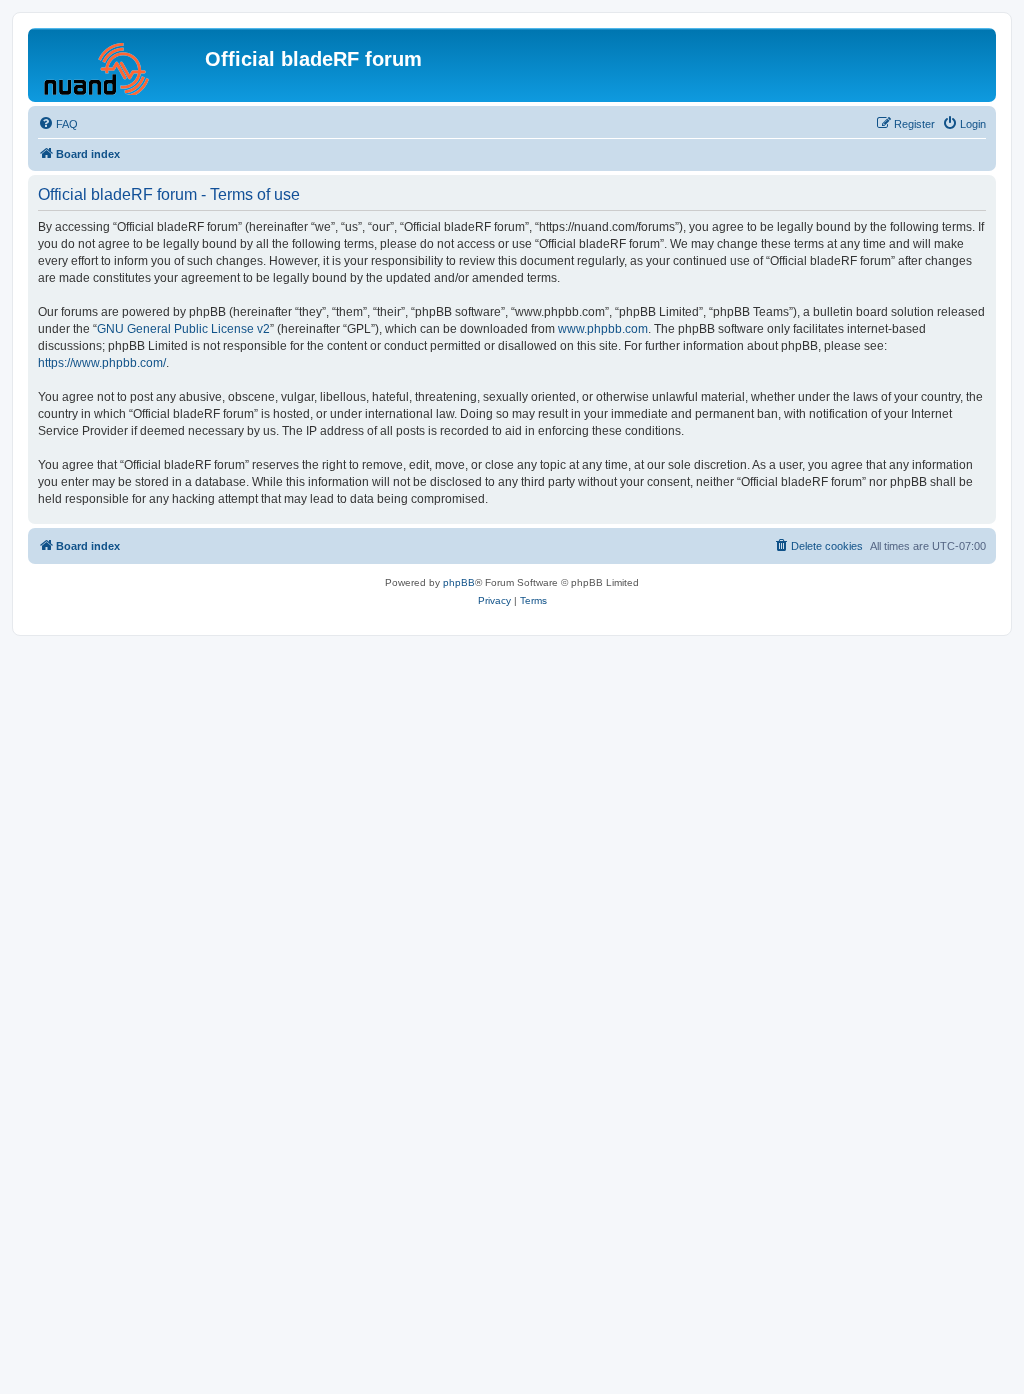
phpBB (459, 582)
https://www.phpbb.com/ (102, 363)
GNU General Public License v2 (183, 329)
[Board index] (119, 65)
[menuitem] (58, 124)
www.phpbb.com (603, 329)
